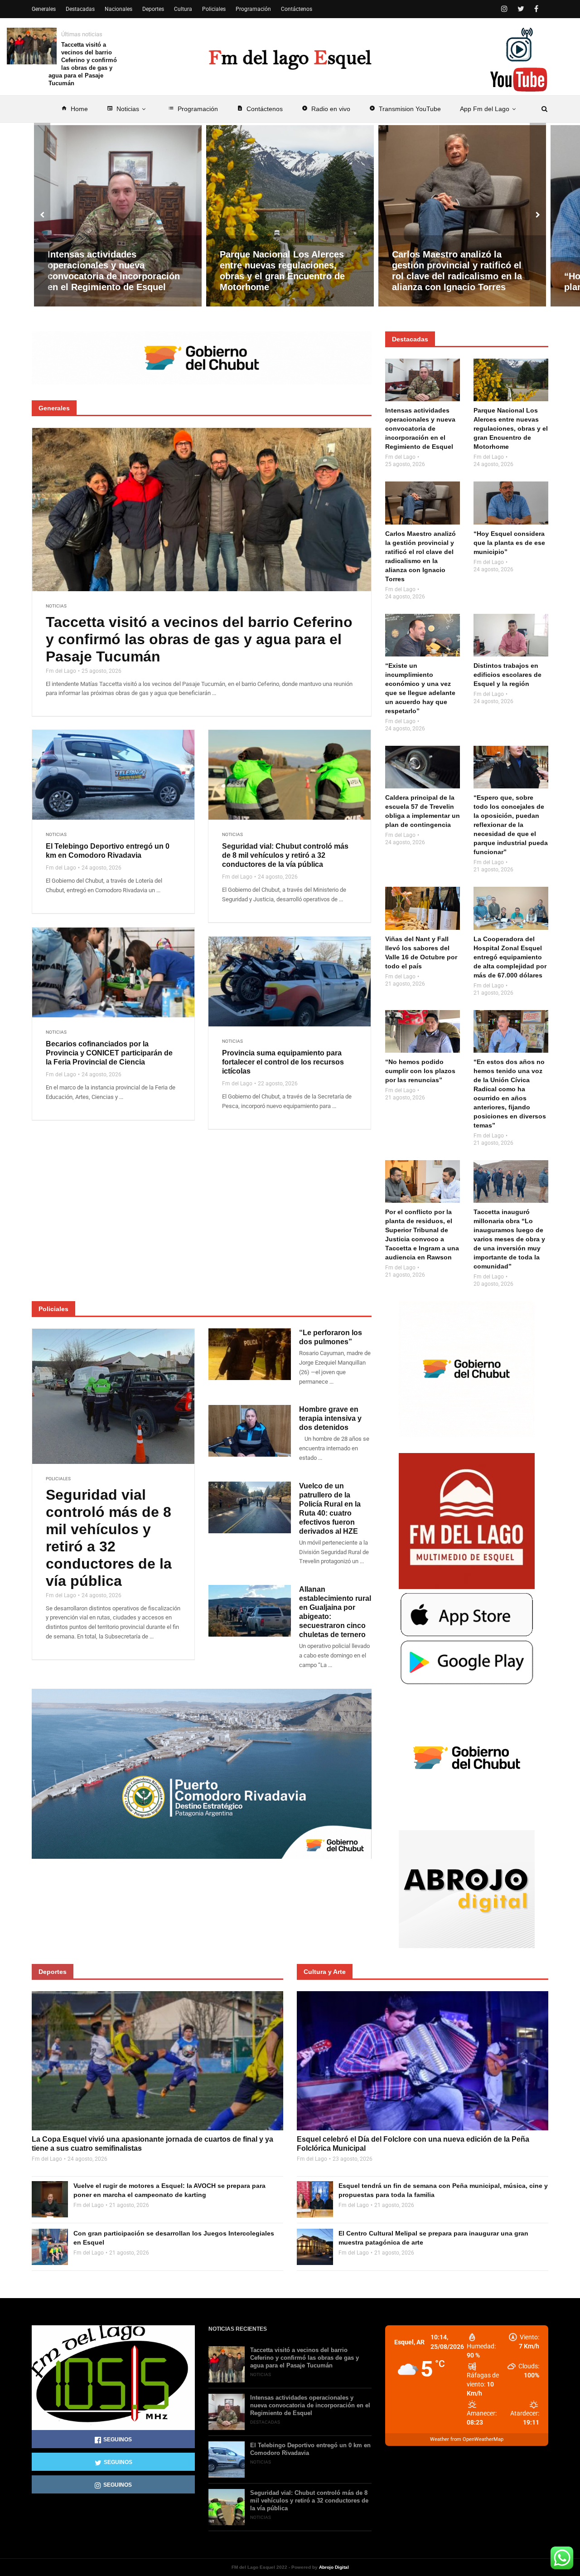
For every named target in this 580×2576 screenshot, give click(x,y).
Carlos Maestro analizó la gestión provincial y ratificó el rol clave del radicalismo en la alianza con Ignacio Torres (457, 271)
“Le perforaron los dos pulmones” (331, 1337)
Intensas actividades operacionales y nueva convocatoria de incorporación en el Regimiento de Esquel (114, 271)
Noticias (123, 109)
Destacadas (80, 9)
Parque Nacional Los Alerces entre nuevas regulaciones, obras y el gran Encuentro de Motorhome (282, 271)
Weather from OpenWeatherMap (467, 2439)
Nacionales (118, 9)
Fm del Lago (61, 671)
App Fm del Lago (485, 109)
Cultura (183, 9)
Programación (193, 109)
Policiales (214, 9)
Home (75, 109)
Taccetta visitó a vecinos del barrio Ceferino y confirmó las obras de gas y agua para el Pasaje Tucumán (83, 64)
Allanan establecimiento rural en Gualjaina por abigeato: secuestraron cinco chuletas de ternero (335, 1612)
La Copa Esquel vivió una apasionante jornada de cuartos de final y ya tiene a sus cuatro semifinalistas (152, 2144)
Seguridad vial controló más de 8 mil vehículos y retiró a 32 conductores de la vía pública (109, 1538)
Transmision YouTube (405, 109)
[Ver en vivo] (519, 80)
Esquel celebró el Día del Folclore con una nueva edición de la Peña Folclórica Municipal (413, 2144)
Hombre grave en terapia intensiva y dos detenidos (330, 1418)
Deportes (153, 9)
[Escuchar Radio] (519, 44)
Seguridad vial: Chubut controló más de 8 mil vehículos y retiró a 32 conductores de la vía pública (285, 855)
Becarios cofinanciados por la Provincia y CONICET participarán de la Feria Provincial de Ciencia (109, 1053)
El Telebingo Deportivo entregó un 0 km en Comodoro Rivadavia (108, 851)
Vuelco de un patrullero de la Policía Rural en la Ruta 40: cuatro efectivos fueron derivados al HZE (330, 1509)
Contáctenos (260, 109)
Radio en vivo (326, 109)
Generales (44, 9)
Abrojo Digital (334, 2567)
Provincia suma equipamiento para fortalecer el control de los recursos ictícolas (283, 1062)
